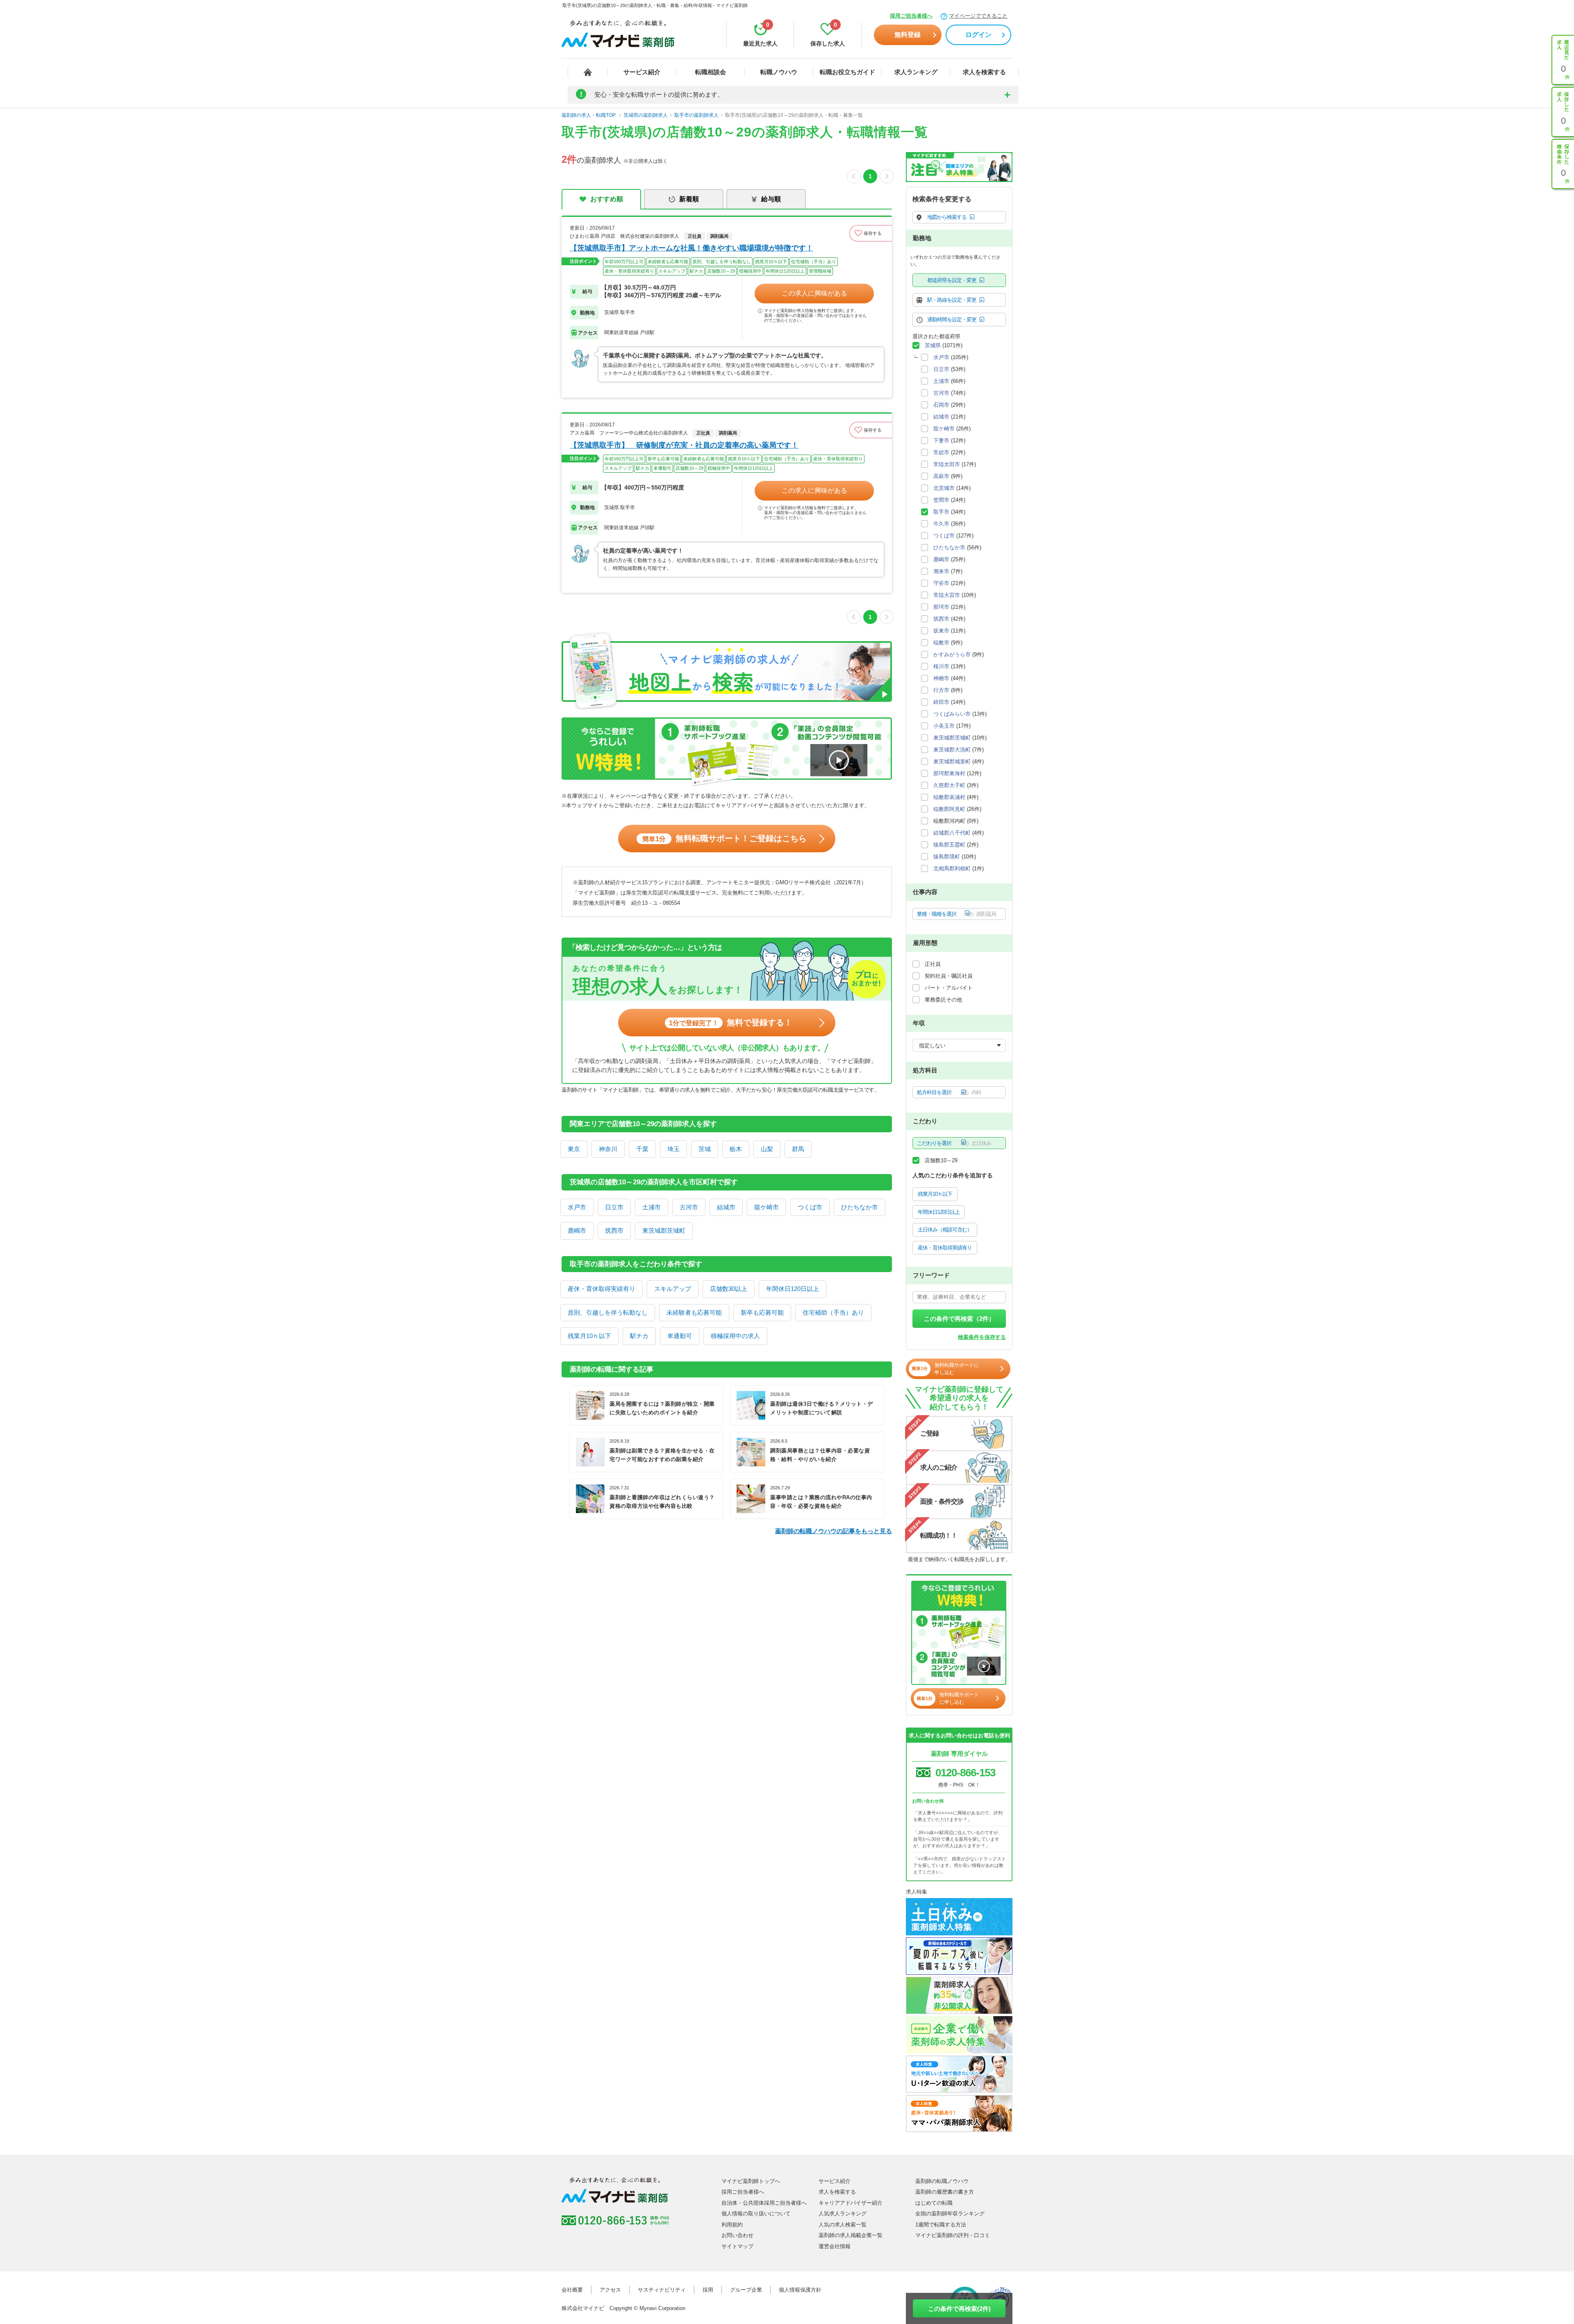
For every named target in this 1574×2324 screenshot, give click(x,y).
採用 (708, 2290)
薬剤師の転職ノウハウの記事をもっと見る (834, 1531)
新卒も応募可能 (762, 1312)
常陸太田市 (947, 464)
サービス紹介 (642, 72)
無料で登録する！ (731, 1022)
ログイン (978, 35)
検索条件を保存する (982, 1337)
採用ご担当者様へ (911, 16)
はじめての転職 (934, 2203)
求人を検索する (984, 72)
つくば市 (810, 1207)
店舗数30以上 (729, 1289)
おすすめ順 (607, 199)
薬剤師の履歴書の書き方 (945, 2192)
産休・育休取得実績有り (602, 1289)
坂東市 (941, 631)
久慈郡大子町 (949, 785)
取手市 (941, 512)
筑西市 (614, 1230)
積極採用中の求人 (735, 1336)
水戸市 (577, 1207)
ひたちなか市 (860, 1207)
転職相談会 (711, 72)
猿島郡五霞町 (949, 845)
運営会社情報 (835, 2246)
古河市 (689, 1207)
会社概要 (572, 2290)
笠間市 (941, 500)
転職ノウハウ (779, 72)
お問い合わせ (737, 2235)
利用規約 (732, 2225)
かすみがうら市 (952, 654)
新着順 (689, 199)
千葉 (642, 1149)
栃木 (736, 1149)
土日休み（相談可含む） (945, 1230)
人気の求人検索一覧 (843, 2225)
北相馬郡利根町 (952, 868)
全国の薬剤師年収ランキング (950, 2214)
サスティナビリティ (662, 2290)
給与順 (771, 199)
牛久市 (941, 524)
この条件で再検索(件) (959, 2309)
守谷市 (941, 583)
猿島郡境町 (947, 857)
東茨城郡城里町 (952, 761)
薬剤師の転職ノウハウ (942, 2181)
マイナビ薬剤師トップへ (751, 2181)
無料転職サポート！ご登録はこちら (724, 838)
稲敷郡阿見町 (949, 809)
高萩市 (941, 476)
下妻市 (941, 440)
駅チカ (639, 1336)
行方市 (941, 690)
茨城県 (933, 345)
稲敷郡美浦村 (949, 797)
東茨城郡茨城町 (664, 1230)
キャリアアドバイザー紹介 (851, 2203)
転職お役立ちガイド (847, 72)
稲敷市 (941, 643)
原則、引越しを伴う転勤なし (608, 1312)
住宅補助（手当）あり (833, 1312)
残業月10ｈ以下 (589, 1336)
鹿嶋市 (577, 1230)
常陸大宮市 (947, 595)
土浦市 (652, 1207)
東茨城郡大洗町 (952, 750)
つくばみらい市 (952, 714)
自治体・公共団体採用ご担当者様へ (764, 2203)
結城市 (726, 1207)
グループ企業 (746, 2290)
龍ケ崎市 (767, 1207)
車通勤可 (680, 1336)
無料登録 (908, 35)
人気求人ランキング (843, 2214)
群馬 (798, 1149)
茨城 (705, 1149)
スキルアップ (673, 1289)
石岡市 (941, 405)
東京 (574, 1149)
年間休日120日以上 (793, 1289)
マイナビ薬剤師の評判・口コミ (953, 2235)
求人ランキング (916, 72)
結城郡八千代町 (952, 833)
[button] (871, 233)
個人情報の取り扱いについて (756, 2214)
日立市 (614, 1207)
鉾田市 (941, 702)
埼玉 (673, 1149)
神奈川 (608, 1149)
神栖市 (941, 678)
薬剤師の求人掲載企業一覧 (851, 2235)
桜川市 (941, 666)
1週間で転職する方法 (941, 2225)
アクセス (610, 2290)
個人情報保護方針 (800, 2290)
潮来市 (941, 571)
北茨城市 (944, 488)
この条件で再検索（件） (959, 1319)
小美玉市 (944, 726)
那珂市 (941, 607)
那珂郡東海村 (949, 773)
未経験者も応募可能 (694, 1312)
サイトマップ (737, 2246)
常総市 (941, 452)
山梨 (767, 1149)
